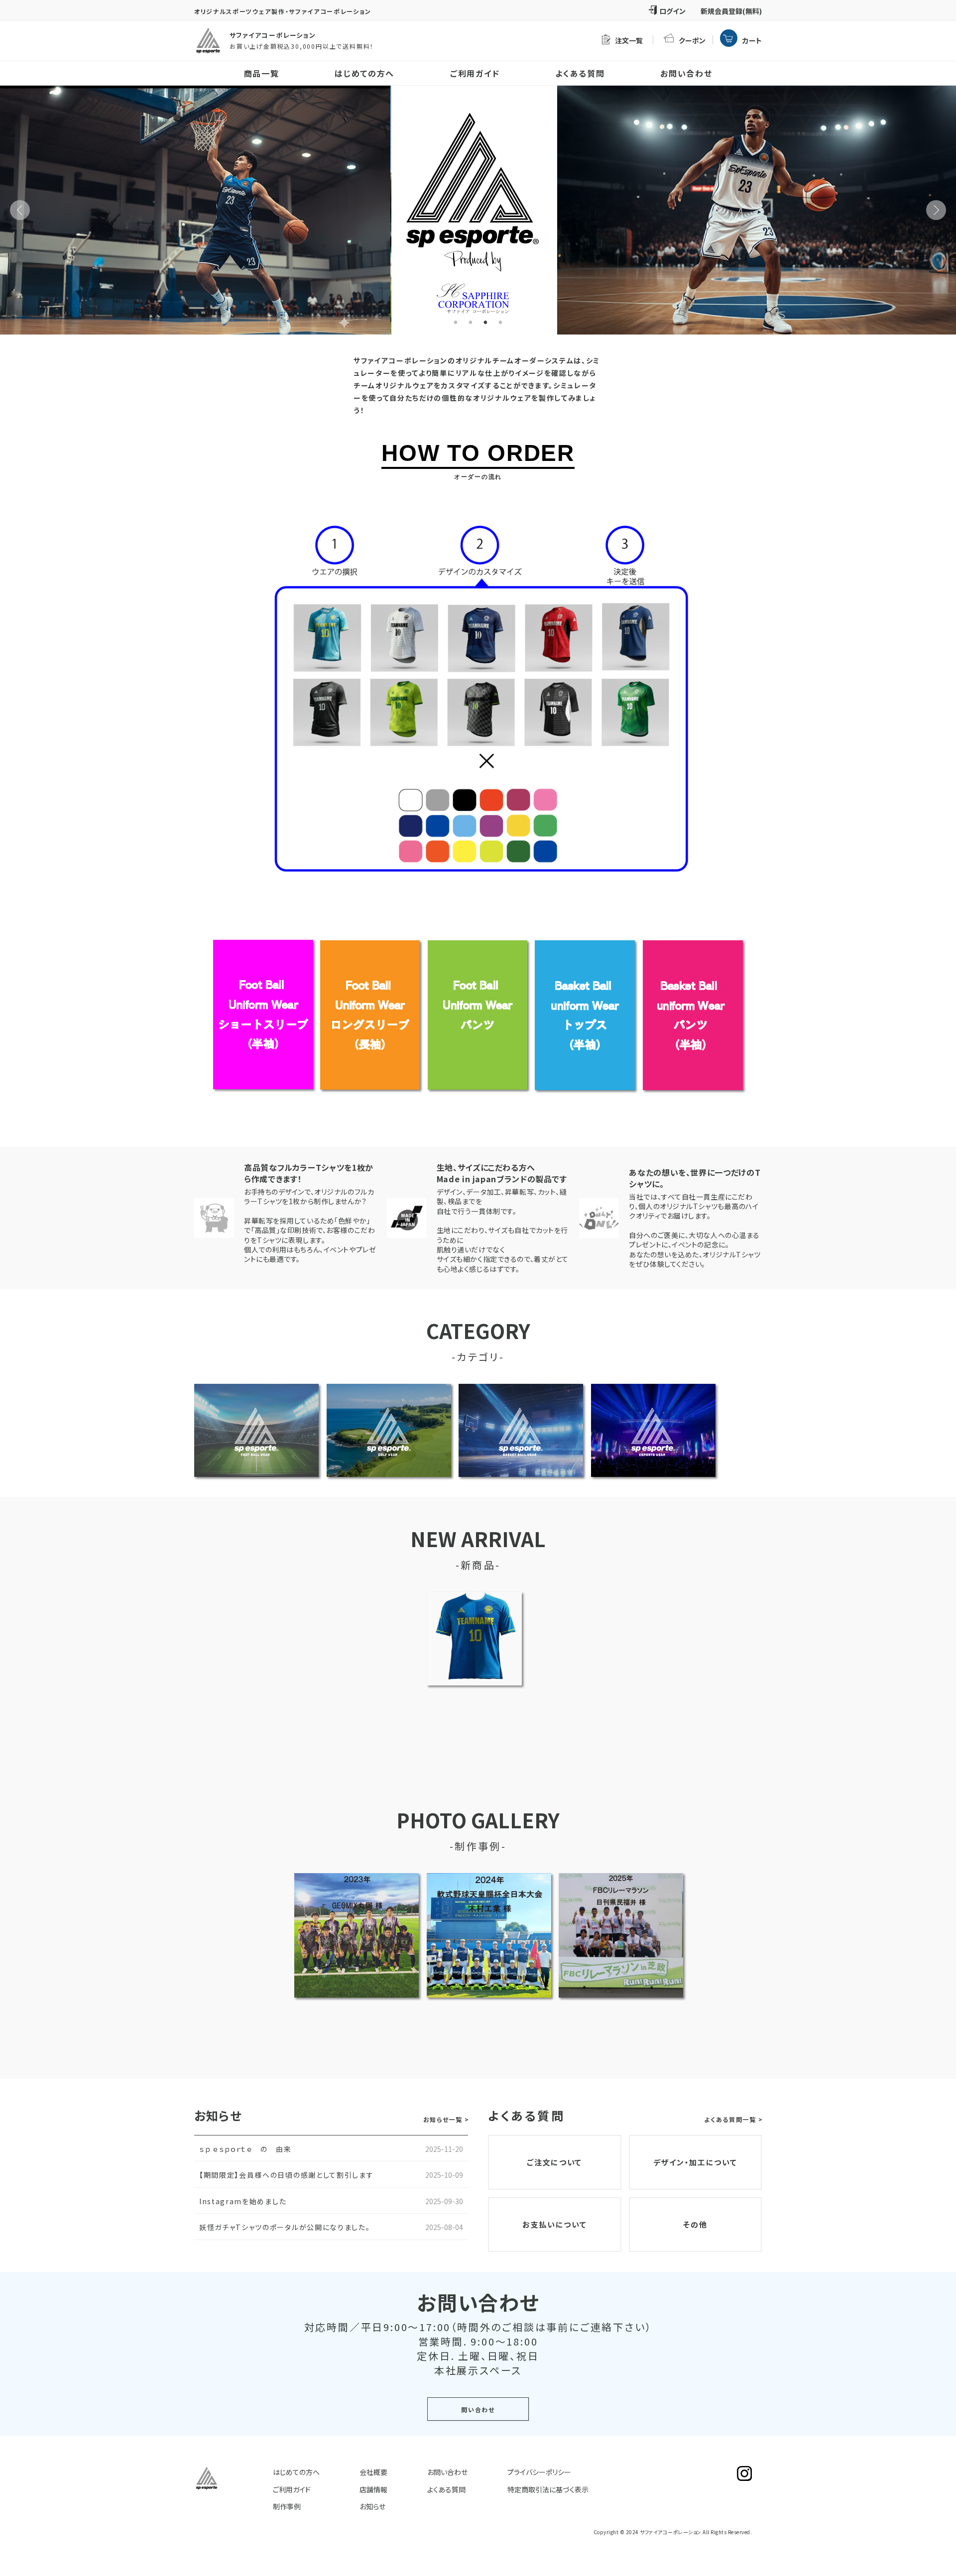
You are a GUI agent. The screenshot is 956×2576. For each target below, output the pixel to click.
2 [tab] (471, 323)
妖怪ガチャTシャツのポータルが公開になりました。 (285, 2227)
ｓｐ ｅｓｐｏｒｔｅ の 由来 (245, 2149)
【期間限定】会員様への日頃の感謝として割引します (286, 2175)
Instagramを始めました (243, 2201)
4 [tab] (500, 323)
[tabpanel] (478, 210)
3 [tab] (485, 323)
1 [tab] (456, 323)
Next (936, 210)
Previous (20, 210)
